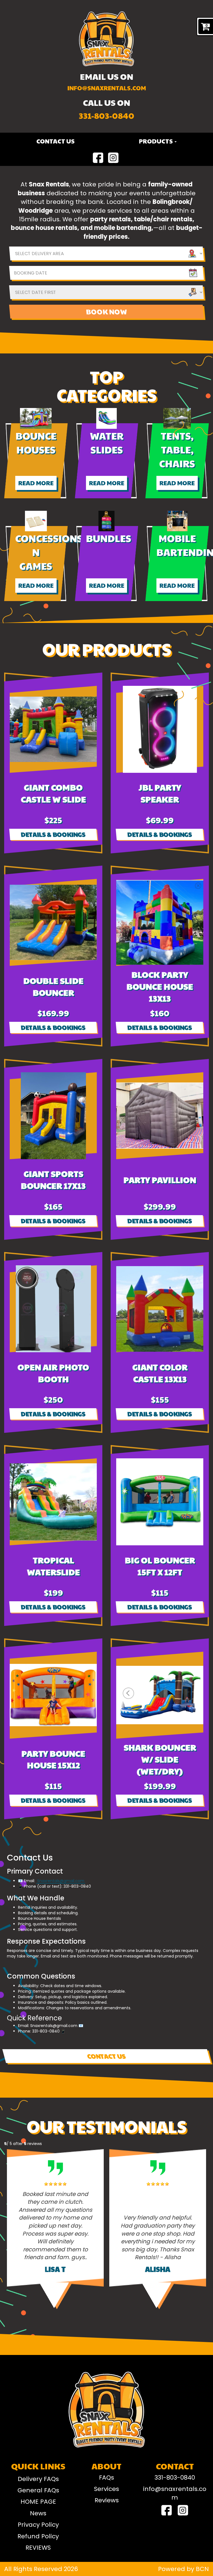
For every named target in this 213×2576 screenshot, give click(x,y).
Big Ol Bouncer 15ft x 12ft (160, 1566)
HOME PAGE (38, 2502)
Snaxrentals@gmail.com (61, 1881)
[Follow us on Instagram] (113, 158)
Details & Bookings (53, 834)
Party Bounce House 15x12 (53, 1759)
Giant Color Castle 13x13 (160, 1373)
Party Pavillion (160, 1180)
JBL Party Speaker (160, 793)
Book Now (106, 311)
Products (156, 141)
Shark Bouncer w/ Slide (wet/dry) (160, 1759)
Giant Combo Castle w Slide (53, 793)
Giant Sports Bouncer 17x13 (53, 1179)
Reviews (107, 2500)
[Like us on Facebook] (98, 158)
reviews (33, 2144)
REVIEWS (38, 2548)
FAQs (106, 2478)
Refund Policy (38, 2536)
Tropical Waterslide (53, 1566)
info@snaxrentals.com (107, 88)
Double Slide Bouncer (53, 986)
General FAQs (38, 2490)
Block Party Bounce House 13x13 (160, 986)
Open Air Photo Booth (53, 1373)
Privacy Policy (38, 2525)
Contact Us (55, 141)
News (38, 2513)
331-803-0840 (106, 115)
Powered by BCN (183, 2569)
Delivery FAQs (38, 2479)
